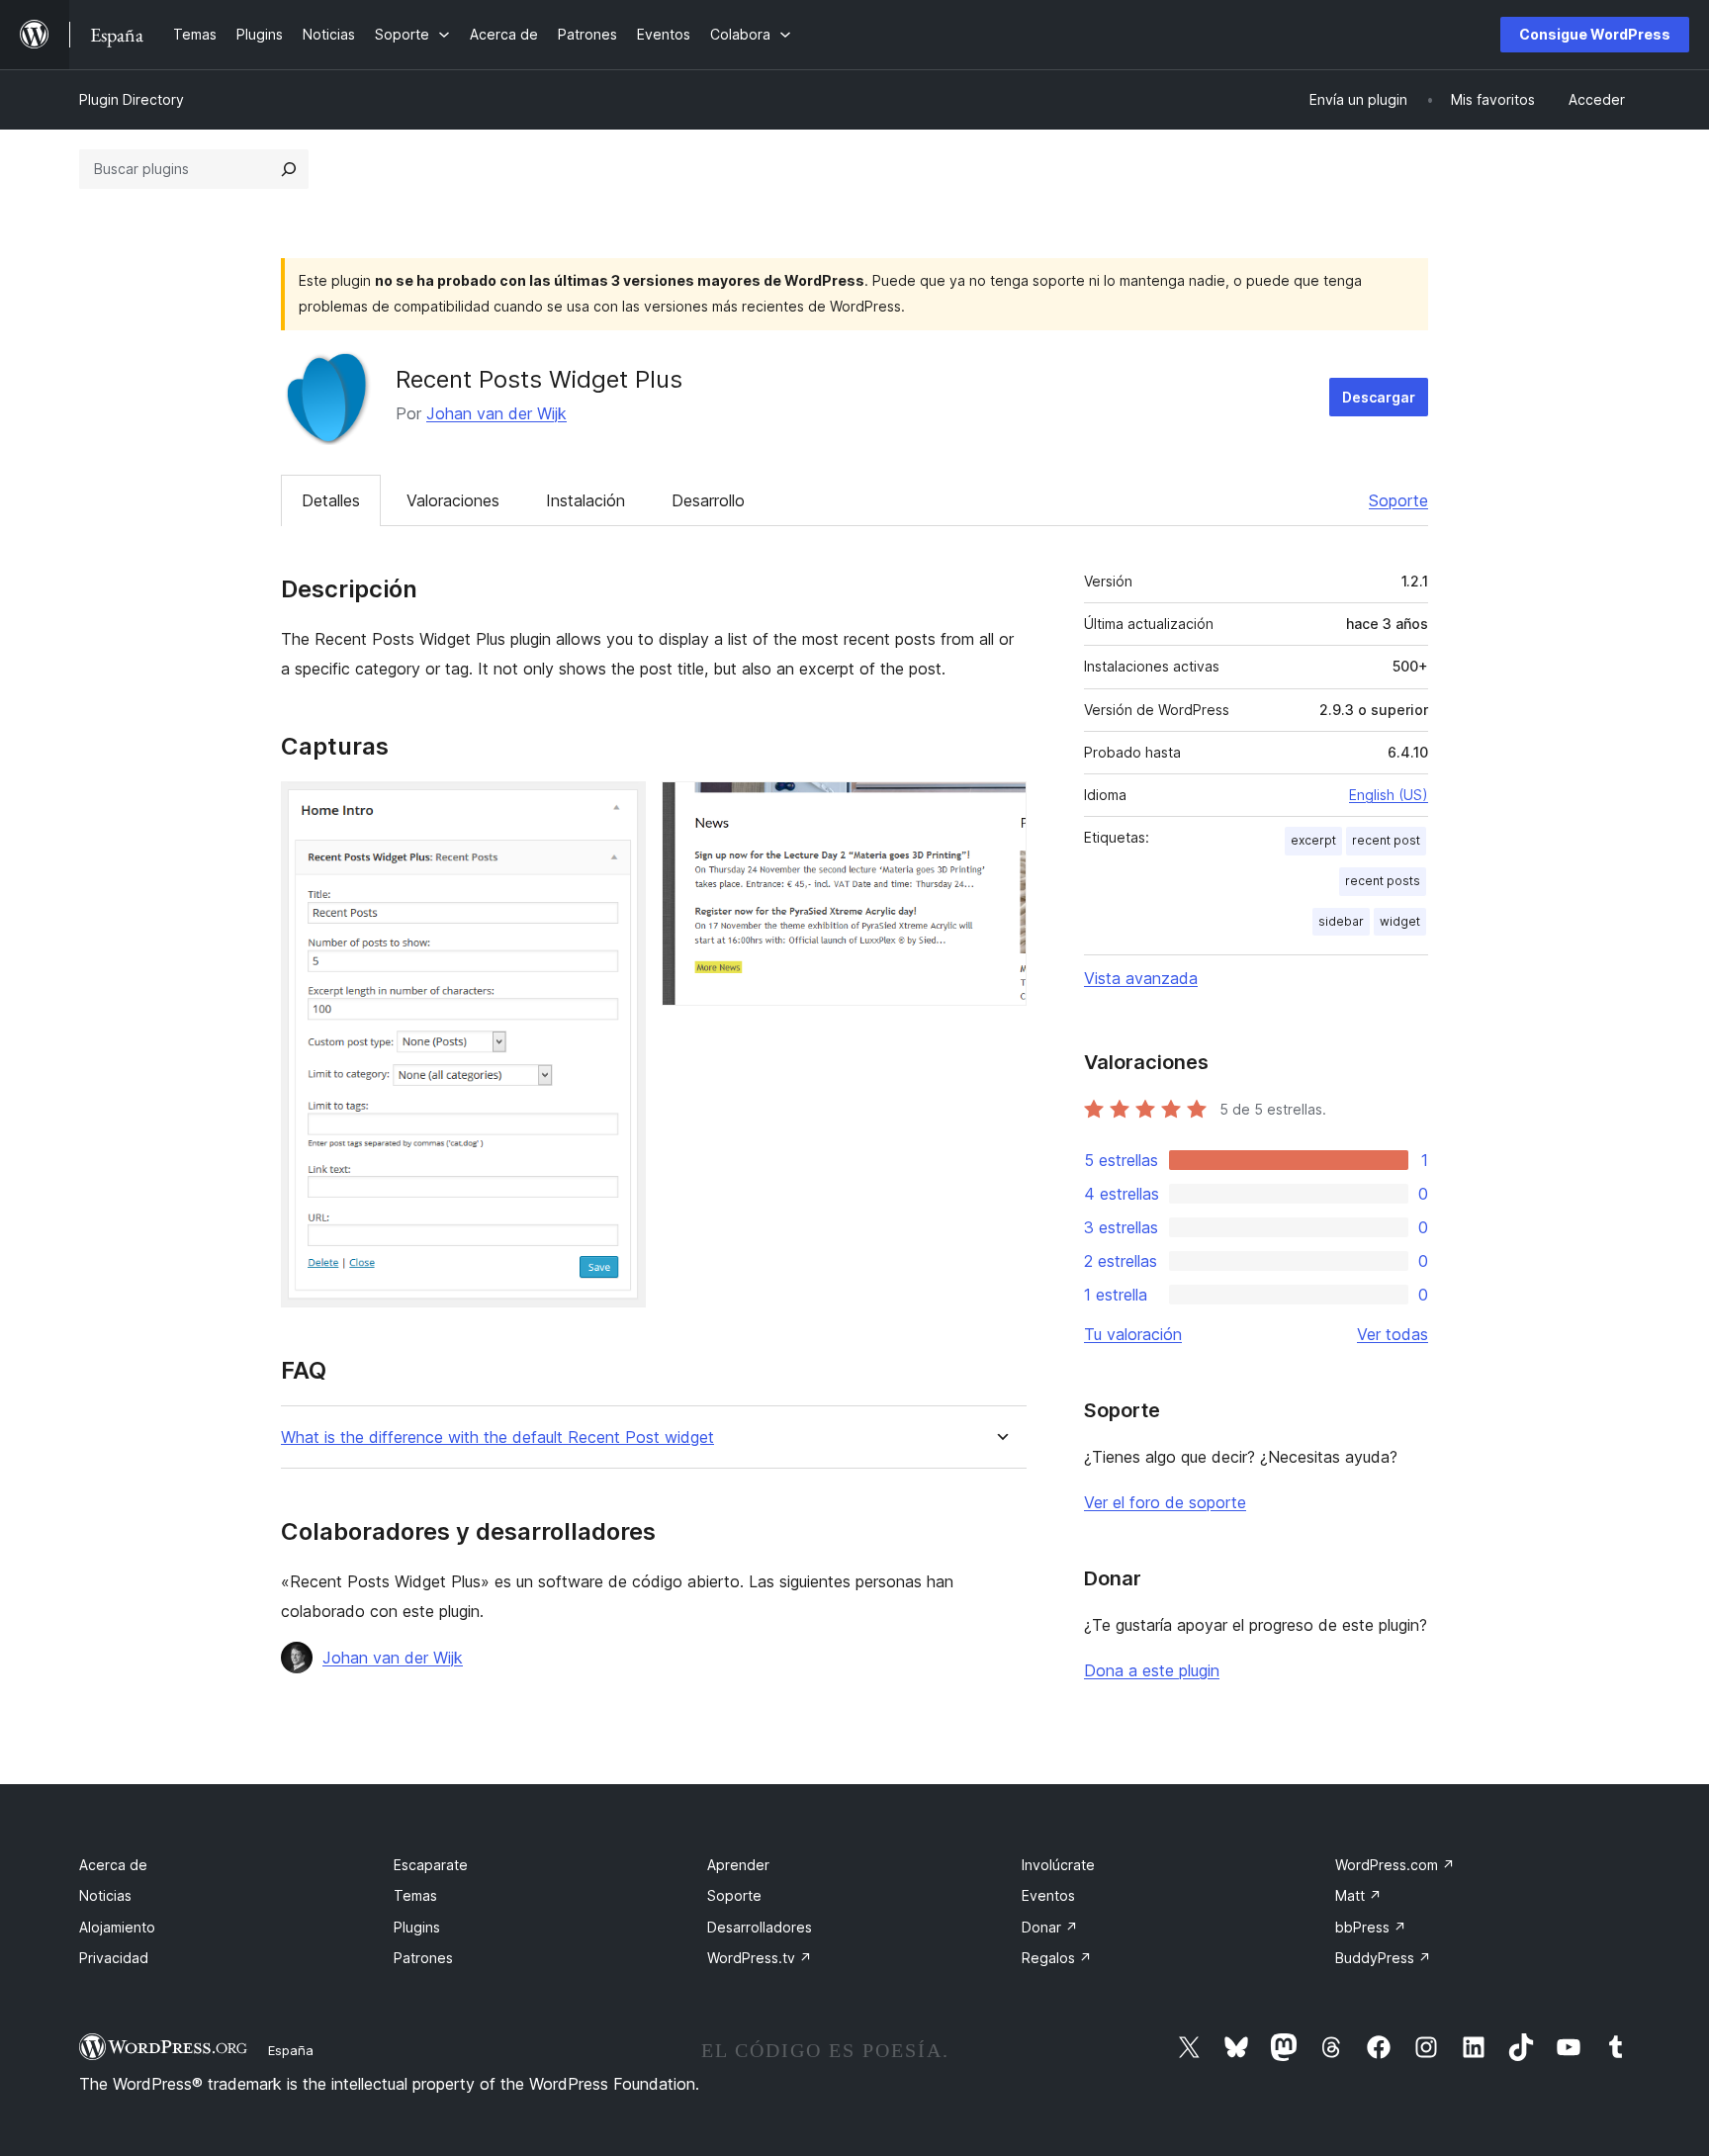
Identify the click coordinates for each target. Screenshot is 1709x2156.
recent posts (1383, 881)
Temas (415, 1895)
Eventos (1048, 1895)
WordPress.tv (760, 1958)
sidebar (1341, 921)
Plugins (417, 1927)
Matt (1358, 1895)
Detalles (331, 500)
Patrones (423, 1958)
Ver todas (1393, 1334)
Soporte (1398, 500)
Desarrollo (708, 500)
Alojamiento (117, 1927)
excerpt (1313, 840)
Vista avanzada (1141, 978)
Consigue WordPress (1595, 34)
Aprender (738, 1865)
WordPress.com (1395, 1865)
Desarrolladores (760, 1927)
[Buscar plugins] (289, 169)
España (291, 2050)
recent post (1386, 840)
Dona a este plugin (1152, 1670)
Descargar (1379, 397)
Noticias (105, 1895)
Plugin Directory (132, 99)
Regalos (1057, 1958)
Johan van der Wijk (496, 413)
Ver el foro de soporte (1165, 1502)
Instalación (585, 500)
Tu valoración (1133, 1334)
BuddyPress (1383, 1958)
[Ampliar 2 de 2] (1000, 808)
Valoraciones (453, 500)
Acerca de (113, 1865)
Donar (1050, 1927)
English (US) (1389, 795)
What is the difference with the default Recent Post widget (497, 1437)
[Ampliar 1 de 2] (619, 808)
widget (1400, 921)
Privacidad (114, 1958)
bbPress (1371, 1927)
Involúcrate (1058, 1865)
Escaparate (431, 1865)
